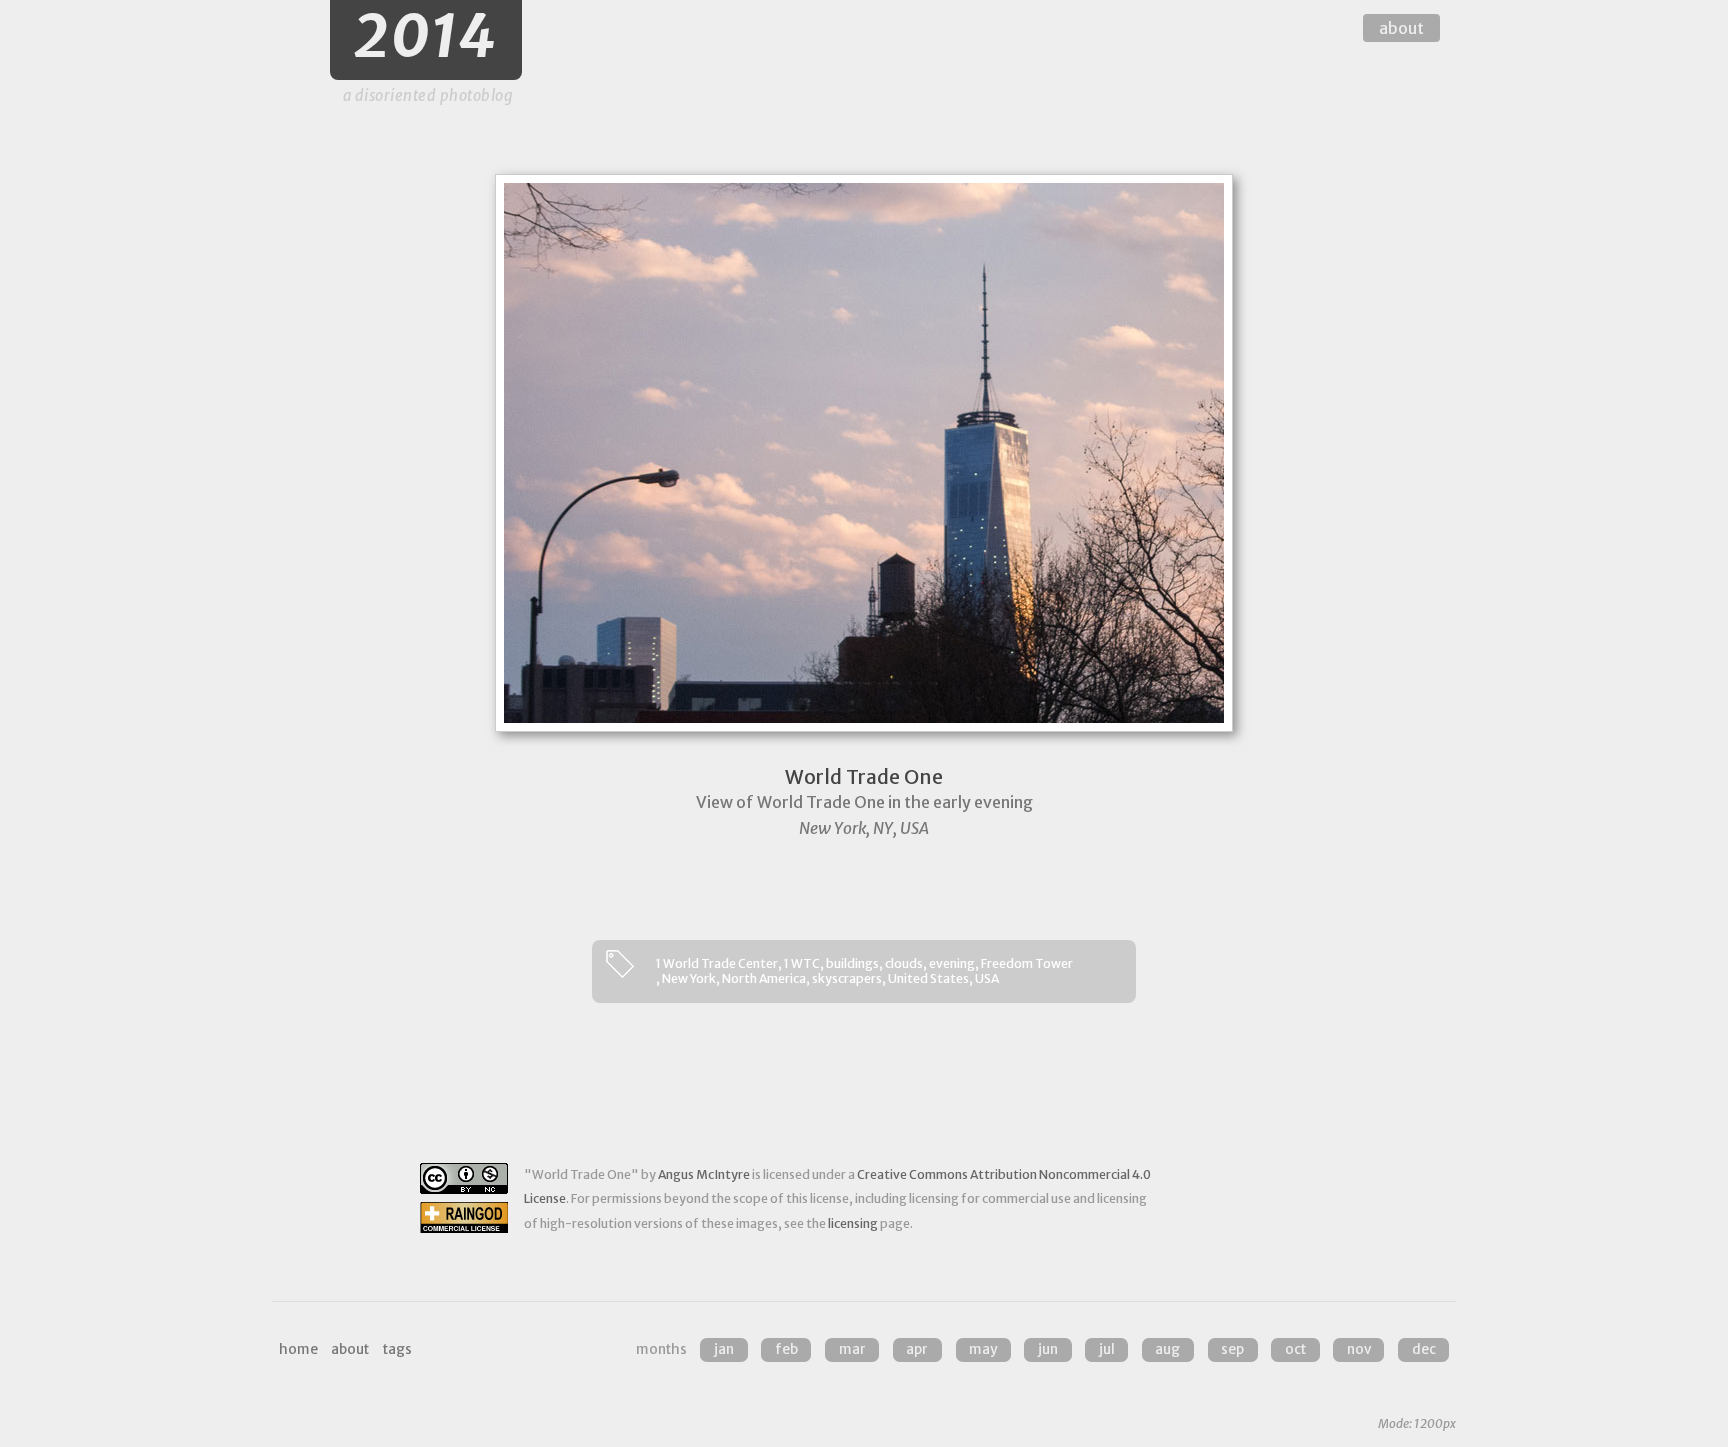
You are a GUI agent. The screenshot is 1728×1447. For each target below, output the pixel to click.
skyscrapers (847, 978)
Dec (1424, 1349)
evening (952, 963)
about (1401, 28)
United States (928, 978)
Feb (786, 1349)
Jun (1048, 1349)
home (298, 1349)
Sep (1232, 1349)
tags (397, 1349)
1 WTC (802, 963)
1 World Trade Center (717, 963)
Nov (1359, 1349)
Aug (1167, 1349)
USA (987, 978)
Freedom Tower (1027, 963)
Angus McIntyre (704, 1174)
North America (764, 978)
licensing (853, 1223)
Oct (1295, 1349)
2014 (426, 36)
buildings (852, 963)
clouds (904, 963)
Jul (1107, 1349)
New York (689, 978)
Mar (852, 1349)
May (983, 1349)
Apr (917, 1349)
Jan (724, 1349)
